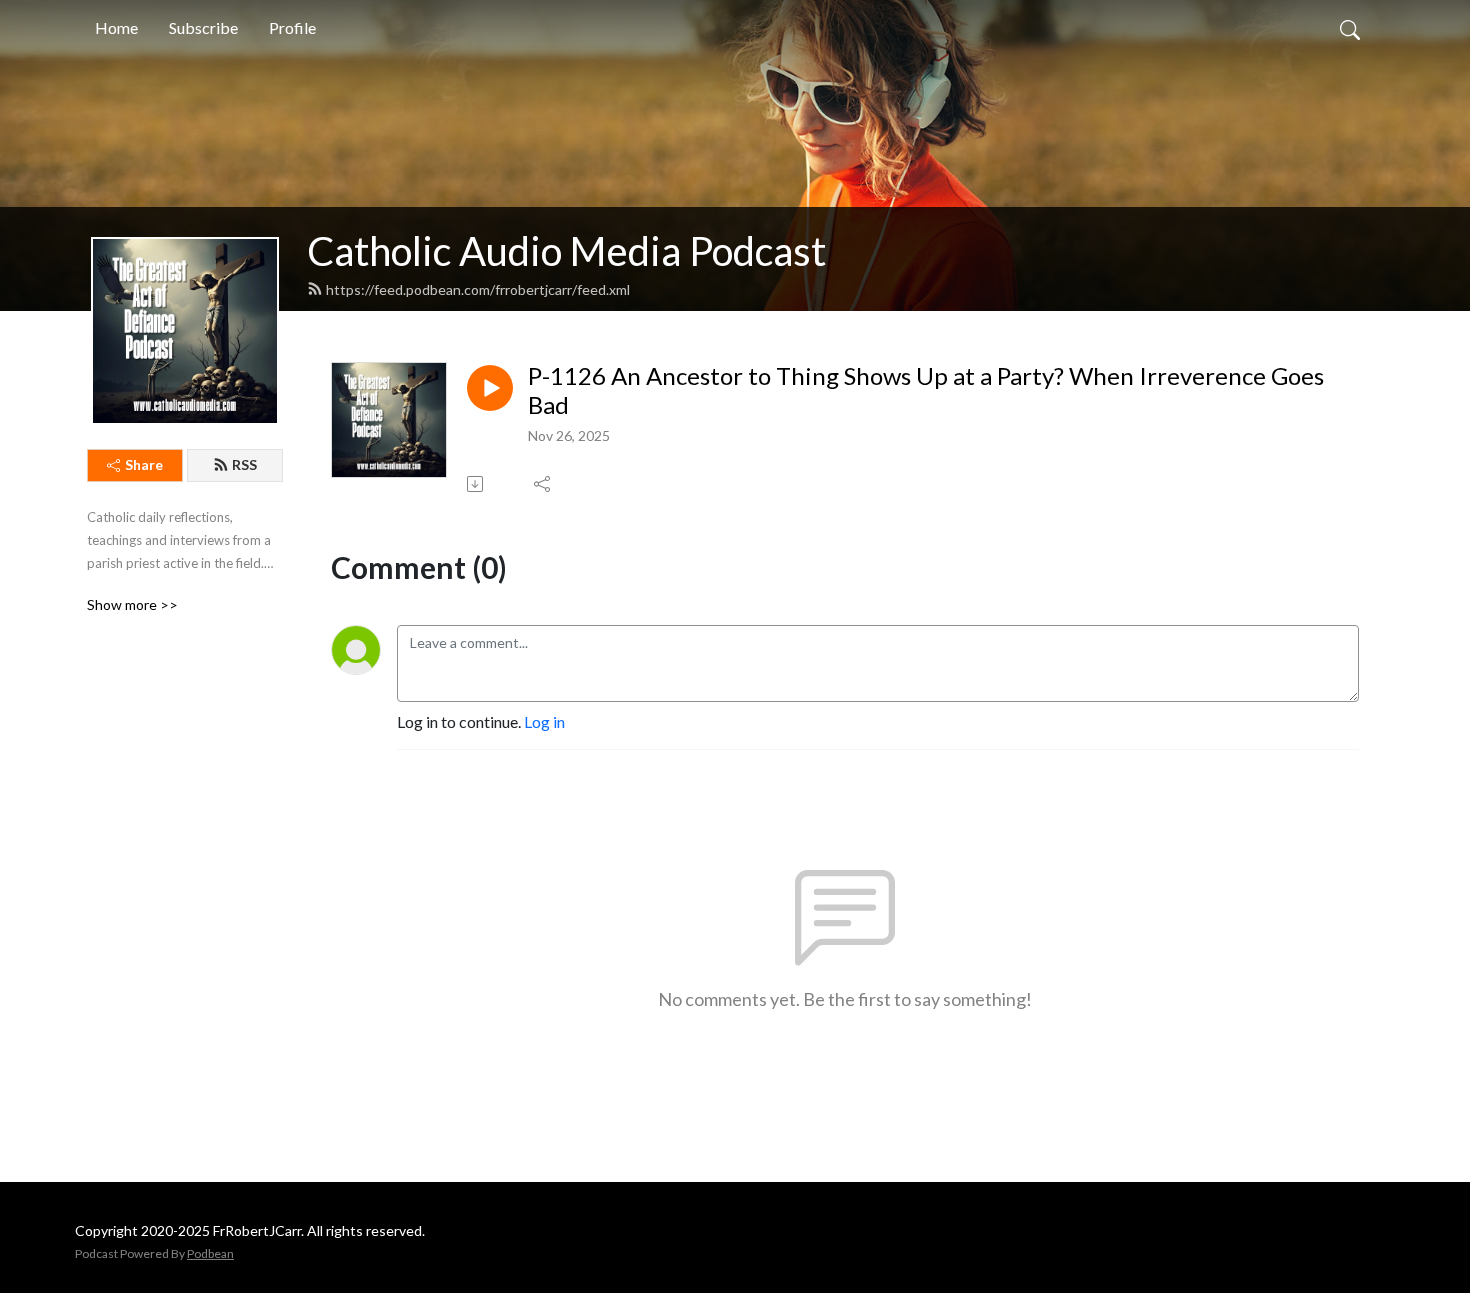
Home (116, 27)
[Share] (543, 484)
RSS (244, 464)
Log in (544, 721)
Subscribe (203, 27)
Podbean (210, 1253)
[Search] (1350, 28)
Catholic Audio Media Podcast (566, 251)
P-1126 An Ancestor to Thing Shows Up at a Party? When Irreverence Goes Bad (926, 390)
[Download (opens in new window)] (476, 484)
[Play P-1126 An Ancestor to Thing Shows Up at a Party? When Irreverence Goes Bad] (490, 388)
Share (144, 464)
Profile (292, 27)
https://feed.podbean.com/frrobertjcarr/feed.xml (478, 289)
